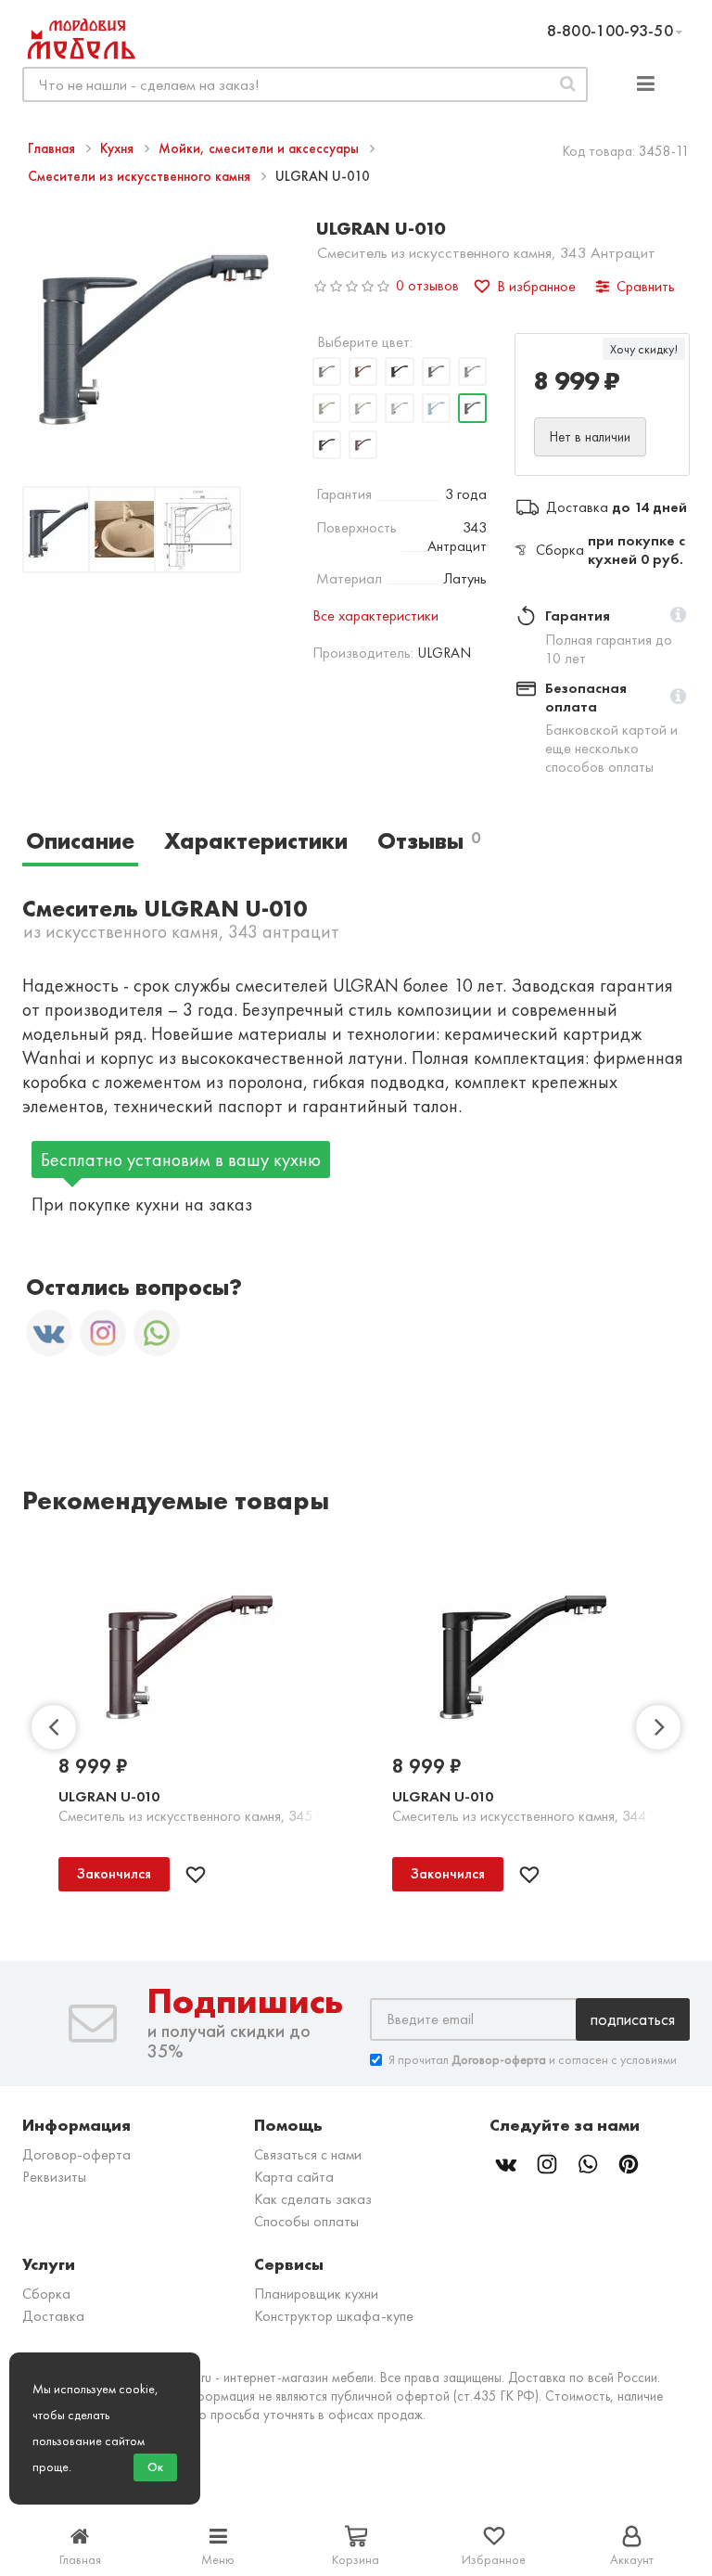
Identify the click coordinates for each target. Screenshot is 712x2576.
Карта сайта (294, 2177)
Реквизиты (54, 2177)
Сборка (46, 2294)
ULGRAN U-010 (109, 1796)
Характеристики (256, 841)
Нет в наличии (590, 437)
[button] (678, 616)
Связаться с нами (308, 2154)
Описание (80, 841)
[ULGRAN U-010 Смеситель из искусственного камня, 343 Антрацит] (66, 533)
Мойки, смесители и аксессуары (261, 148)
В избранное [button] (536, 286)
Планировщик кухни (316, 2294)
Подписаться (633, 2019)
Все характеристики (375, 615)
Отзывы (429, 841)
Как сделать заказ (313, 2199)
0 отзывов (427, 285)
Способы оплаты (306, 2221)
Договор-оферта (76, 2154)
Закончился (114, 1873)
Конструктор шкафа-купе (334, 2316)
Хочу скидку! (644, 349)
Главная (53, 148)
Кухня (119, 148)
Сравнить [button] (646, 286)
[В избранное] (196, 1875)
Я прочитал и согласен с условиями (533, 2059)
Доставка (53, 2316)
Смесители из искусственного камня (141, 176)
